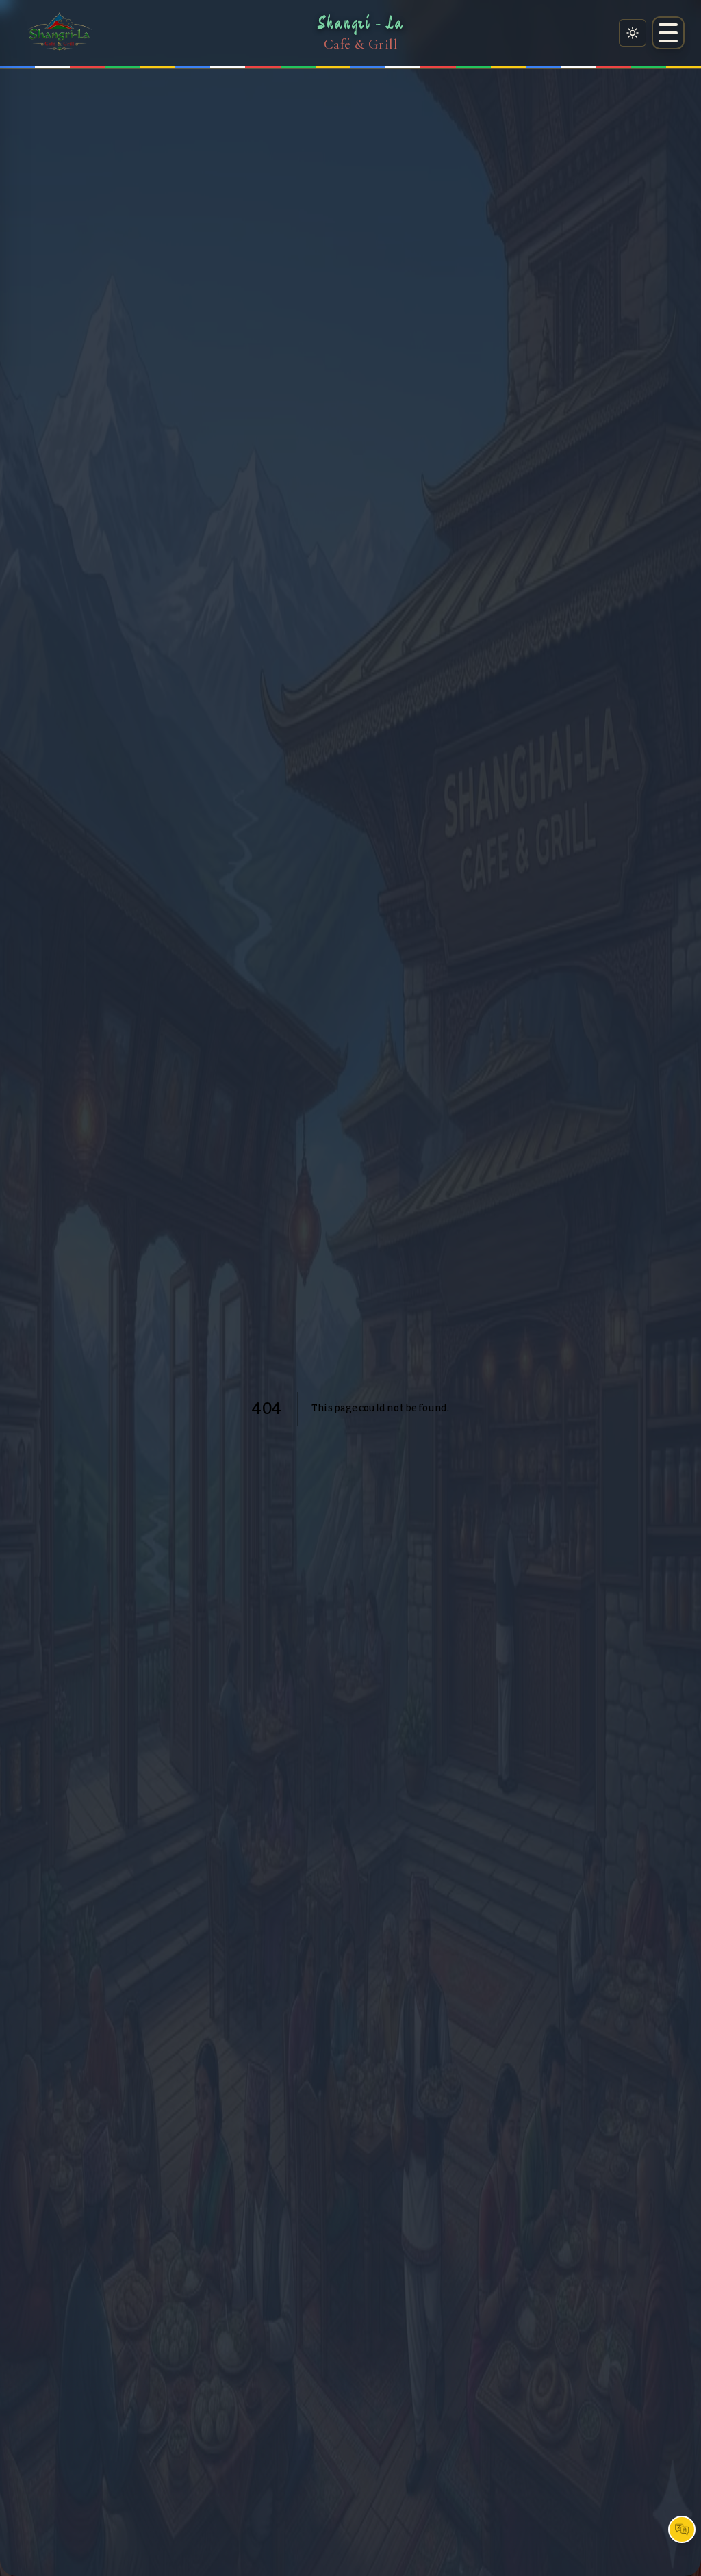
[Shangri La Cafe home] (60, 33)
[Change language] (682, 2529)
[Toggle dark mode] (633, 33)
